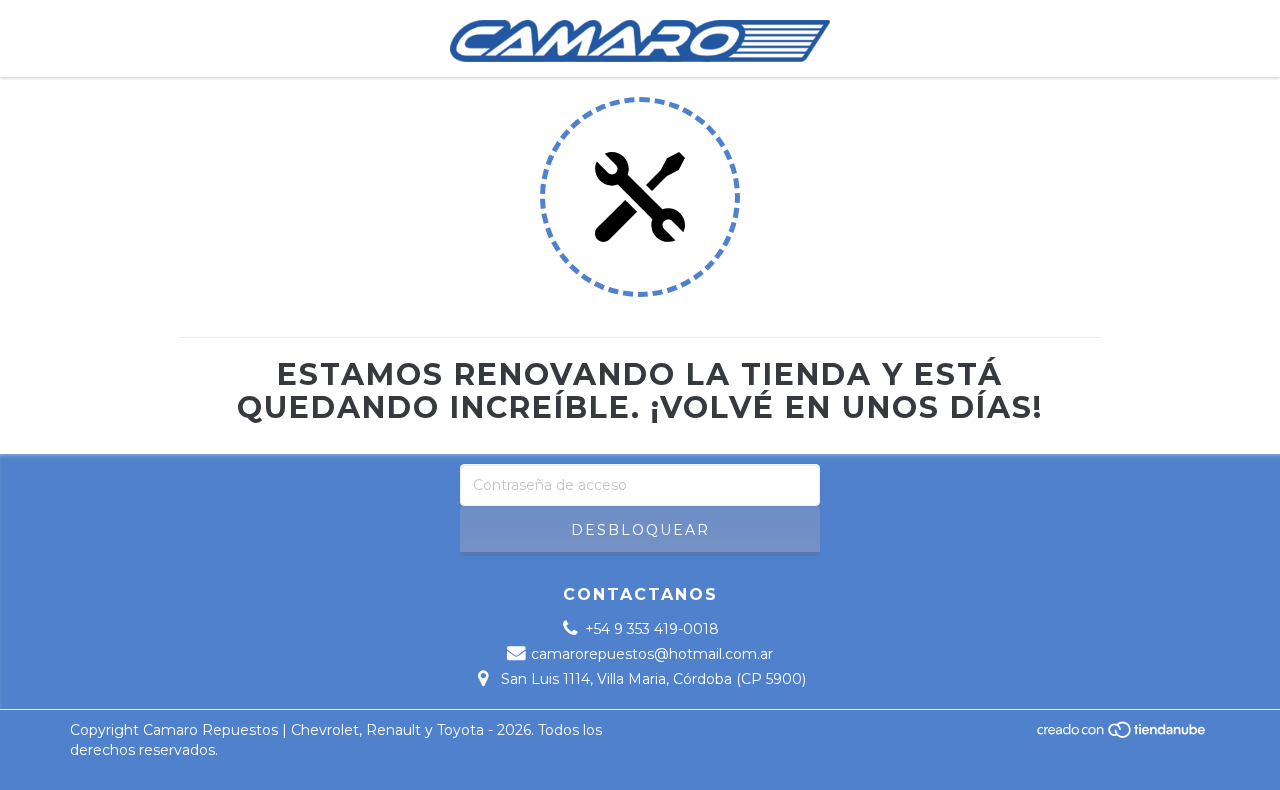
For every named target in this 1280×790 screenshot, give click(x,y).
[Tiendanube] (1122, 734)
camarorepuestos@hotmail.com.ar (652, 654)
